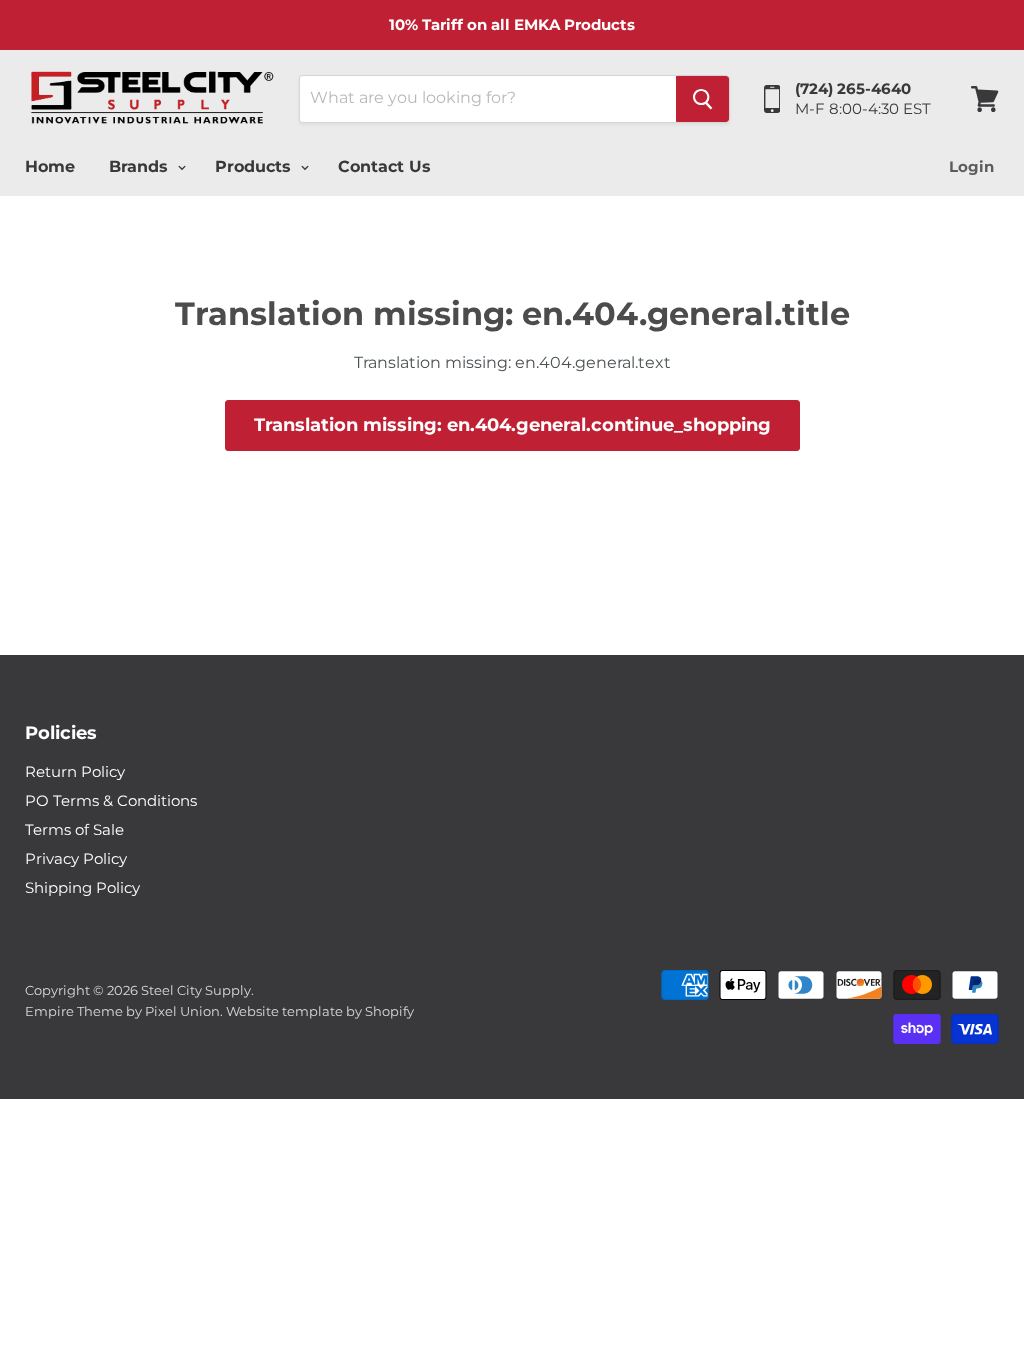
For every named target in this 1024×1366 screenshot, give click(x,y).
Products (255, 166)
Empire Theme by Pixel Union (122, 1011)
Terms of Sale (74, 829)
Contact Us (384, 166)
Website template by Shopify (320, 1011)
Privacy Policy (76, 858)
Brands (141, 166)
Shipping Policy (82, 887)
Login (971, 166)
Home (50, 166)
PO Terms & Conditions (111, 800)
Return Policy (75, 771)
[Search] (702, 99)
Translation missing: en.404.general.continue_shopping (512, 425)
